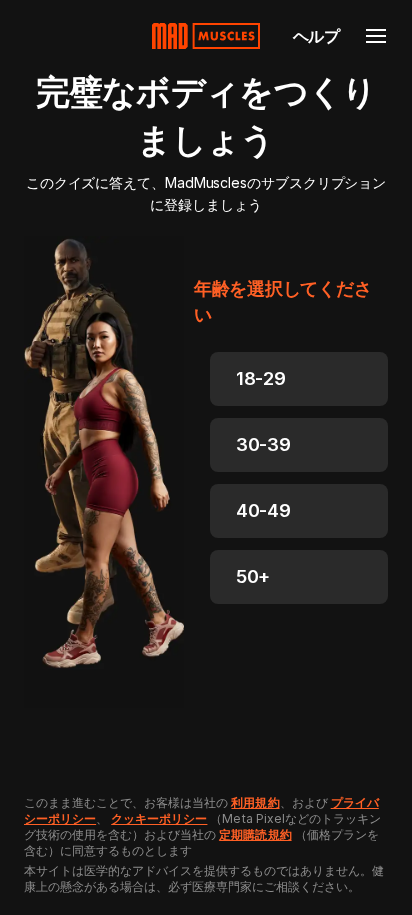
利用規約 (255, 802)
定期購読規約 (255, 834)
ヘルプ (316, 36)
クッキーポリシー (159, 818)
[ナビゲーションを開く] (376, 36)
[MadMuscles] (206, 36)
